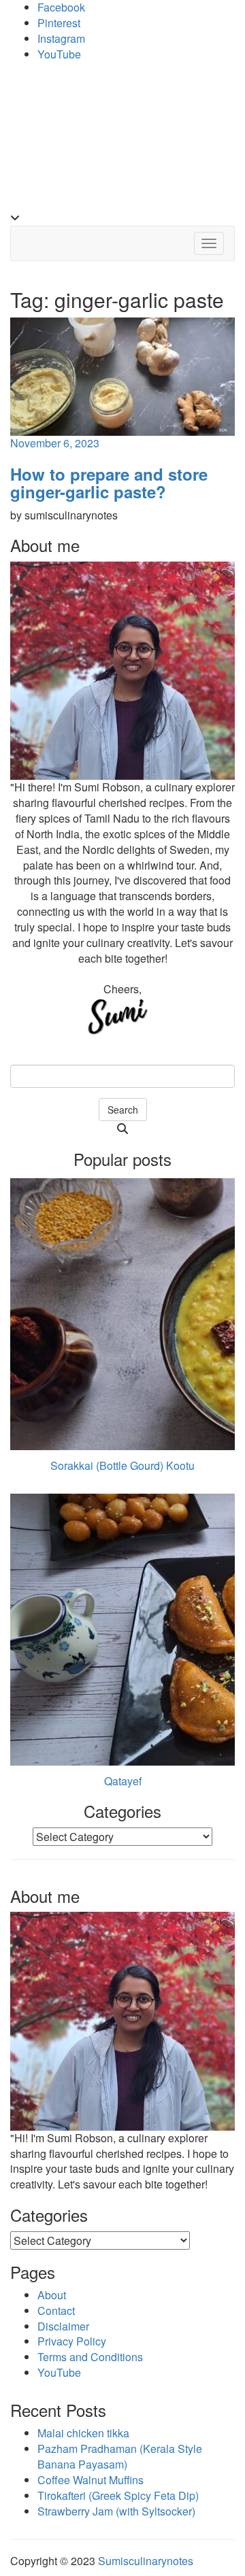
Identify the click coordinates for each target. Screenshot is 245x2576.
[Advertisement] (122, 140)
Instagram (61, 38)
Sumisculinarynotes (146, 2561)
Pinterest (59, 23)
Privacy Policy (72, 2341)
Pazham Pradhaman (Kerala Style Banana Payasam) (120, 2456)
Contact (56, 2311)
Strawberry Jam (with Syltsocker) (116, 2511)
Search (123, 1110)
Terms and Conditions (90, 2357)
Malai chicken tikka (83, 2433)
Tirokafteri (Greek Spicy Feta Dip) (118, 2495)
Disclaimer (63, 2326)
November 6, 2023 (55, 443)
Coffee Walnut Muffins (91, 2480)
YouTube (59, 54)
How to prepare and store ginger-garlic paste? (109, 483)
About (52, 2295)
